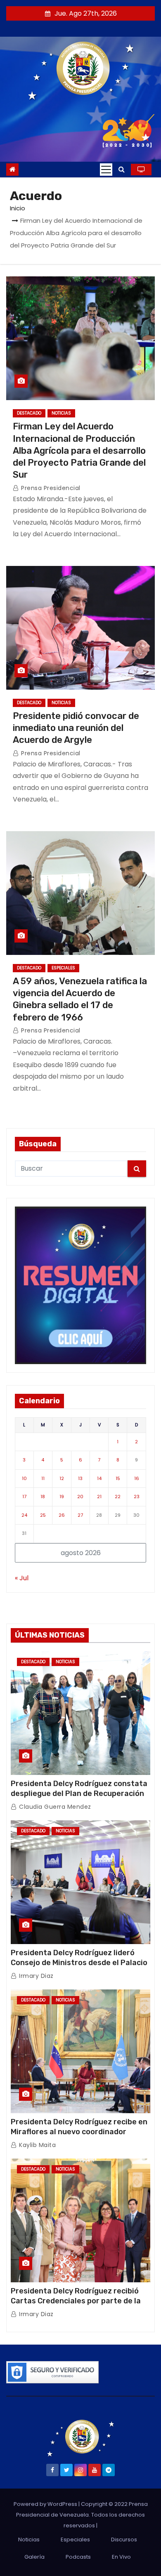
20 (80, 1497)
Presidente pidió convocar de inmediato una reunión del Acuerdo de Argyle (76, 728)
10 (24, 1478)
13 (80, 1478)
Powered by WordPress (46, 2504)
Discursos (124, 2539)
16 (137, 1478)
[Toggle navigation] (106, 170)
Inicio (18, 208)
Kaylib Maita (37, 2145)
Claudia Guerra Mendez (54, 1807)
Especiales (63, 968)
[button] (122, 169)
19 (62, 1497)
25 (43, 1515)
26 (62, 1515)
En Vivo (121, 2557)
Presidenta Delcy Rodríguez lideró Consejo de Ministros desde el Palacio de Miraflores (79, 1963)
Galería (34, 2557)
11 (43, 1478)
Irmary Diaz (36, 1976)
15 (118, 1478)
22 (118, 1497)
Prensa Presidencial (50, 488)
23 (137, 1497)
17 (24, 1497)
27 (80, 1515)
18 (43, 1497)
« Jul (22, 1578)
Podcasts (78, 2557)
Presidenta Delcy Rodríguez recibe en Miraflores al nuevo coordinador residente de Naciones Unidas (79, 2132)
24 (24, 1515)
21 (99, 1497)
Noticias (61, 413)
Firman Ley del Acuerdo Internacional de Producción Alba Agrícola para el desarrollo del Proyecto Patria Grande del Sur (79, 450)
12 (62, 1478)
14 (99, 1478)
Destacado (29, 413)
